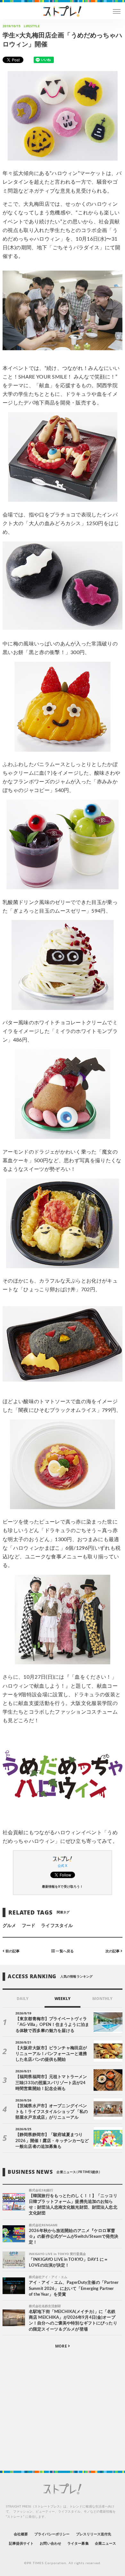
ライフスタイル (57, 1926)
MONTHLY (102, 1999)
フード (29, 1926)
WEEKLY (62, 1999)
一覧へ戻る (64, 1951)
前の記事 (12, 1951)
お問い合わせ (50, 2544)
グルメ (9, 1926)
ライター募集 (78, 2544)
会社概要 (21, 2534)
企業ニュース (105, 2544)
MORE (61, 2346)
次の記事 (113, 1951)
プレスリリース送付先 (94, 2534)
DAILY (23, 1999)
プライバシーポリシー (52, 2534)
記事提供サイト (21, 2544)
